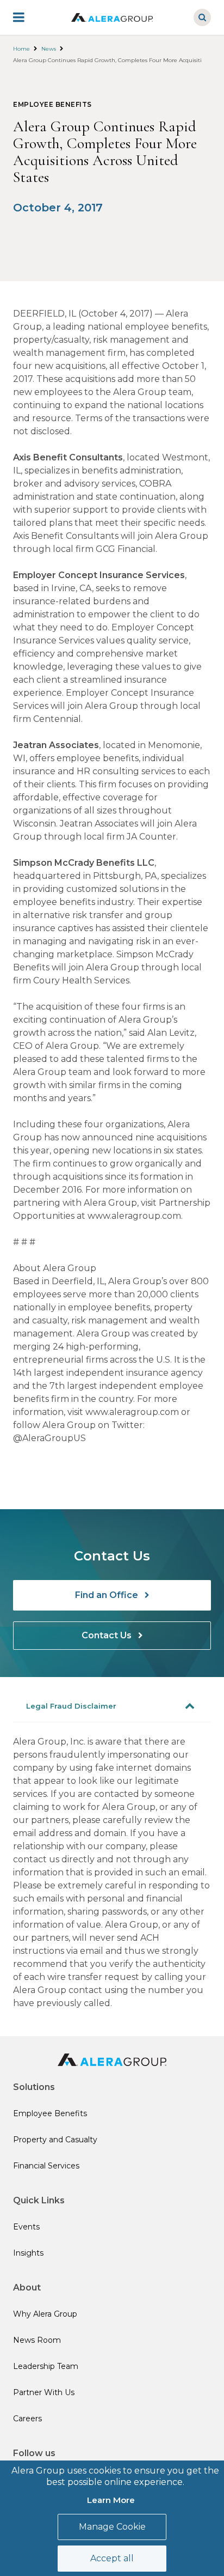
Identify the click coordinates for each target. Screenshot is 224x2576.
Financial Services (46, 2166)
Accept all (112, 2558)
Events (26, 2227)
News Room (37, 2340)
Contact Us (108, 1635)
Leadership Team (46, 2366)
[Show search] (202, 17)
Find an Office (108, 1595)
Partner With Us (44, 2392)
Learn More (111, 2500)
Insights (28, 2253)
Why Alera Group (45, 2314)
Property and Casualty (55, 2140)
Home (21, 49)
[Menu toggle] (26, 17)
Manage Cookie (112, 2527)
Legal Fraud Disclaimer (71, 1706)
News (49, 49)
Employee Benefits (50, 2113)
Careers (27, 2419)
